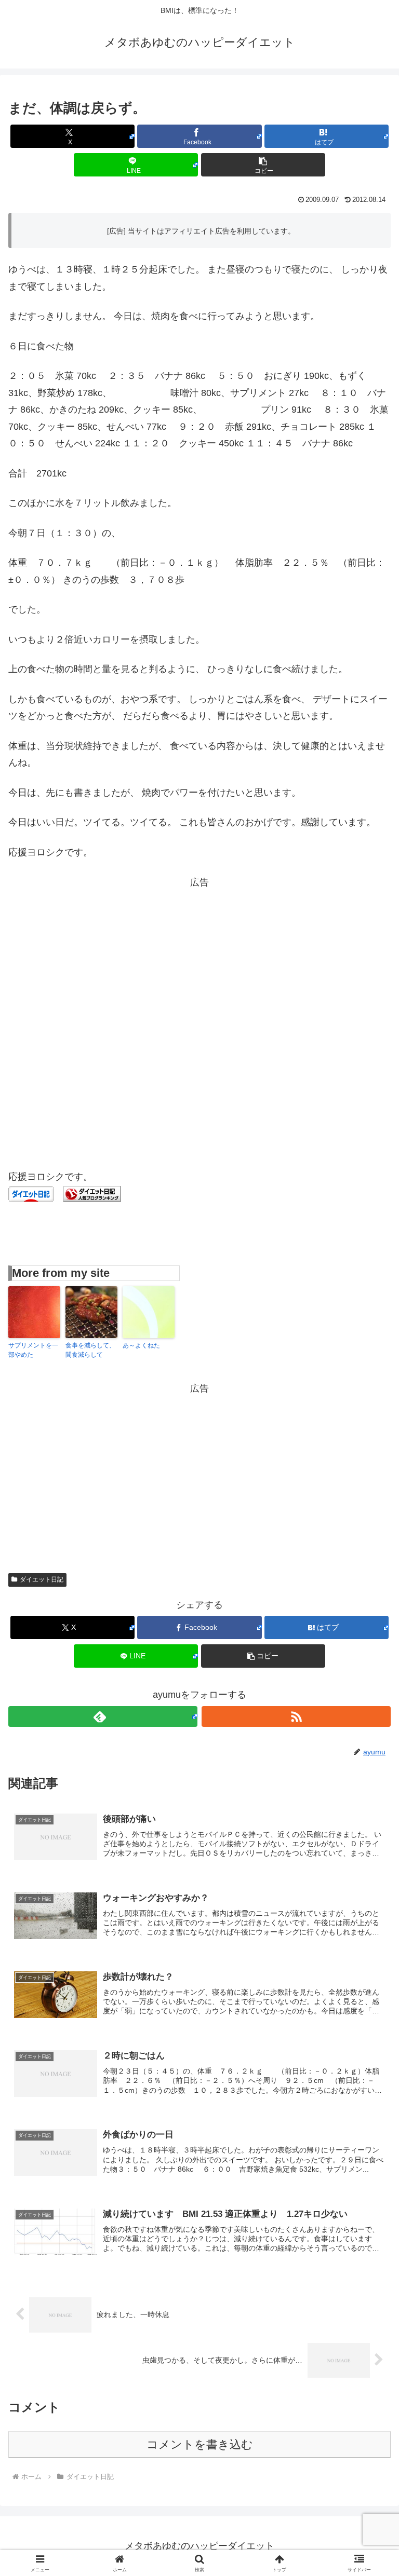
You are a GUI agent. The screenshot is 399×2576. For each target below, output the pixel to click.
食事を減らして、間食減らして (90, 1350)
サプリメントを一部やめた (33, 1350)
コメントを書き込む (200, 2444)
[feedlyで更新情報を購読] (103, 1716)
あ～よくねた (141, 1345)
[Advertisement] (199, 963)
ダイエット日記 (42, 1579)
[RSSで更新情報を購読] (296, 1716)
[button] (263, 165)
